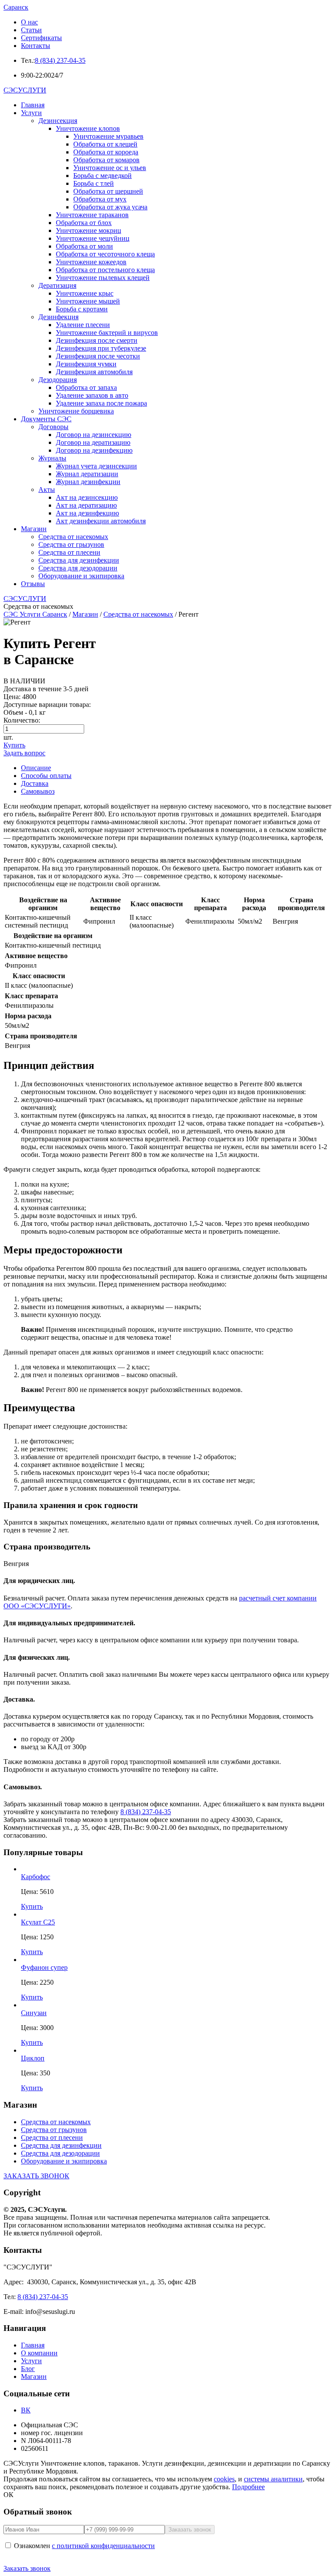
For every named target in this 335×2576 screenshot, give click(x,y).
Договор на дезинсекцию (94, 435)
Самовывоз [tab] (38, 791)
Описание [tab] (36, 768)
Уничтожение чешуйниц (93, 238)
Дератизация (57, 285)
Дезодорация (58, 380)
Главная (33, 105)
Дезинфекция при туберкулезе (101, 348)
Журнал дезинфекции (88, 482)
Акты (47, 490)
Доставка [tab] (35, 783)
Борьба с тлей (94, 183)
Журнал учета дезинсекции (96, 466)
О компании (39, 2353)
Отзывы (33, 584)
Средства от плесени (69, 552)
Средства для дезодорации (78, 568)
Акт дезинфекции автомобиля (101, 521)
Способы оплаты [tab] (46, 776)
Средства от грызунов (71, 544)
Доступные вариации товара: (47, 705)
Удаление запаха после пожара (101, 403)
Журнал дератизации (87, 474)
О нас (29, 22)
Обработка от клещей (105, 144)
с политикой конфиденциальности (103, 2546)
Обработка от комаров (106, 160)
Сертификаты (41, 38)
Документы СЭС (46, 419)
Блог (28, 2369)
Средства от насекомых (73, 537)
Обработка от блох (84, 223)
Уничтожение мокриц (89, 230)
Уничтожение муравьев (108, 136)
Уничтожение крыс (85, 293)
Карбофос (36, 1877)
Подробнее (248, 2487)
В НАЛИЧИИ (24, 681)
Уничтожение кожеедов (91, 262)
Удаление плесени (83, 325)
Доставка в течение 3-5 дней (46, 689)
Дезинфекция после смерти (97, 340)
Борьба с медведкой (103, 176)
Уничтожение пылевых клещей (103, 278)
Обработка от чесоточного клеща (105, 254)
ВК (26, 2410)
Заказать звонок (27, 2568)
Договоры (53, 427)
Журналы (52, 458)
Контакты (36, 46)
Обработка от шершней (108, 191)
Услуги (31, 113)
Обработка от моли (84, 246)
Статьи (31, 30)
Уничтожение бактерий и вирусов (107, 333)
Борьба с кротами (82, 309)
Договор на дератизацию (93, 442)
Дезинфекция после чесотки (98, 356)
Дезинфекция (58, 317)
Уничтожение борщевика (76, 411)
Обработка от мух (100, 199)
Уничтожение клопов (88, 128)
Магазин (34, 529)
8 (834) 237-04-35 (60, 60)
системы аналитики (273, 2479)
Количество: (22, 720)
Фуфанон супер (44, 1967)
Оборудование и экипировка (81, 576)
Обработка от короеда (106, 152)
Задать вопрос (24, 753)
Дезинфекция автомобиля (94, 372)
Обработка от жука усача (110, 207)
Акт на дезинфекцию (87, 513)
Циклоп (33, 2058)
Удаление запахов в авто (92, 395)
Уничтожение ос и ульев (110, 168)
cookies (224, 2479)
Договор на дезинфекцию (94, 450)
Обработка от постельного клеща (105, 270)
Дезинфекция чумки (86, 364)
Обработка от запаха (86, 387)
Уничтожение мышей (88, 301)
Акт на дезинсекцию (87, 497)
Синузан (34, 2013)
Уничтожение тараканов (92, 215)
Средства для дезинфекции (79, 560)
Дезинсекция (58, 121)
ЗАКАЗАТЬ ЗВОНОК (36, 2176)
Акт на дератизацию (86, 505)
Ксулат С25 (38, 1922)
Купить (14, 745)
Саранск (16, 7)
